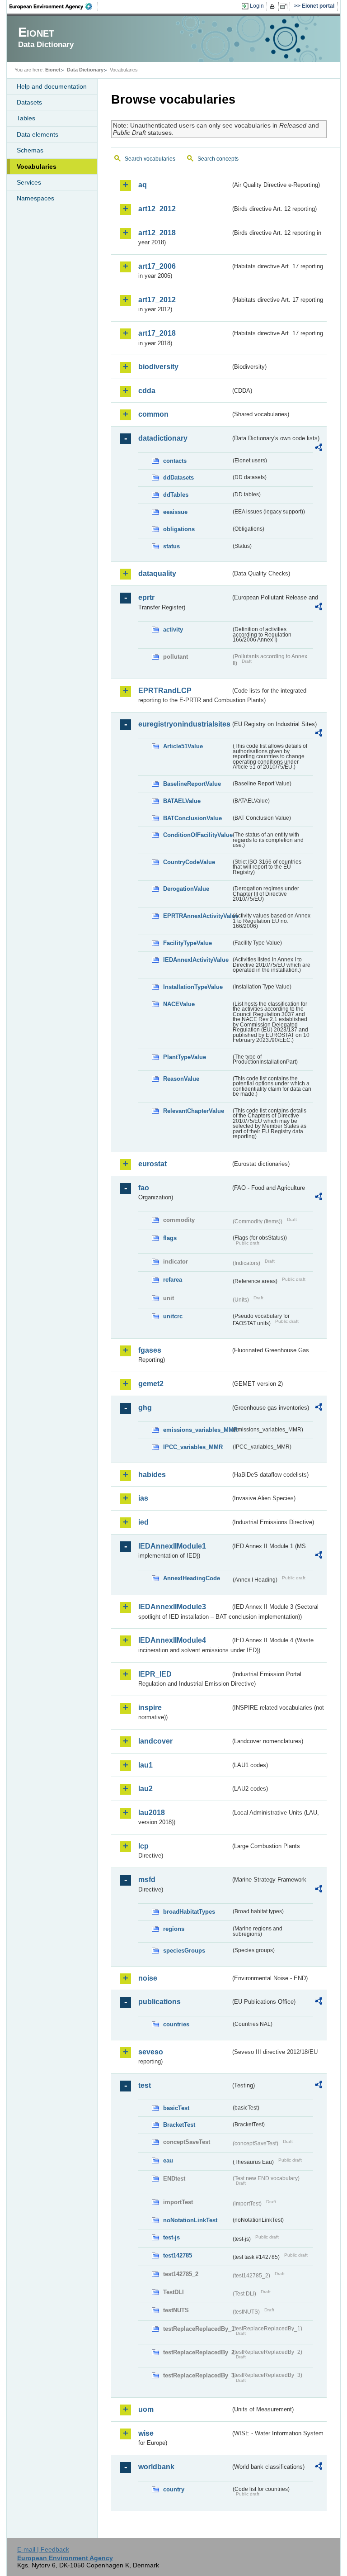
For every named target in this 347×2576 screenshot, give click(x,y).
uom (146, 2409)
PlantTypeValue (185, 1057)
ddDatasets (178, 478)
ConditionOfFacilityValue (197, 835)
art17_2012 (157, 300)
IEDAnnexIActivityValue (196, 960)
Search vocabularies (150, 159)
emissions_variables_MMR (197, 1430)
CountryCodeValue (189, 862)
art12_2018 (157, 233)
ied (143, 1522)
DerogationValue (186, 889)
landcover (155, 1741)
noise (148, 1978)
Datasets (29, 102)
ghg (145, 1408)
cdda (147, 391)
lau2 (145, 1789)
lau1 (145, 1765)
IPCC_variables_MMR (193, 1447)
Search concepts (218, 159)
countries (176, 2024)
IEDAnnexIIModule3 (172, 1607)
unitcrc (173, 1316)
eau (168, 2160)
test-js (171, 2237)
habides (152, 1475)
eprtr (146, 597)
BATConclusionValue (192, 818)
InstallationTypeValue (193, 987)
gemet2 (151, 1384)
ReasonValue (181, 1079)
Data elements (38, 134)
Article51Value (183, 746)
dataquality (157, 573)
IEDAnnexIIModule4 (172, 1640)
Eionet (53, 70)
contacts (175, 461)
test (145, 2085)
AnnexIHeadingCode (192, 1578)
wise (146, 2433)
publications (159, 2002)
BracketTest (179, 2125)
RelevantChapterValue (194, 1111)
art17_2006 (157, 266)
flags (170, 1238)
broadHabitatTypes (189, 1912)
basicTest (176, 2108)
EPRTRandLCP (165, 691)
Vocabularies (37, 166)
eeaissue (175, 512)
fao (144, 1188)
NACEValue (179, 1004)
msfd (147, 1880)
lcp (143, 1846)
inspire (150, 1708)
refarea (173, 1280)
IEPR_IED (155, 1674)
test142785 (178, 2255)
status (171, 546)
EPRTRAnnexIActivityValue (197, 916)
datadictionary (163, 438)
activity (173, 630)
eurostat (152, 1164)
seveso (151, 2052)
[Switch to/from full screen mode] (285, 6)
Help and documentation (52, 86)
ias (143, 1498)
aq (143, 185)
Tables (26, 118)
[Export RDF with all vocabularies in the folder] (319, 449)
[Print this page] (274, 6)
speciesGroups (184, 1951)
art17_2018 (157, 333)
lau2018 (152, 1813)
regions (174, 1929)
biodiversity (158, 367)
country (174, 2489)
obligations (179, 529)
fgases (150, 1350)
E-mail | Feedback (43, 2549)
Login (257, 6)
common (153, 414)
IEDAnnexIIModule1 (172, 1546)
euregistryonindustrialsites (184, 724)
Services (29, 182)
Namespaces (35, 198)
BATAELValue (182, 801)
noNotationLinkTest (190, 2220)
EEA (54, 6)
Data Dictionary (85, 70)
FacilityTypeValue (188, 943)
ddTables (176, 495)
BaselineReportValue (192, 784)
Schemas (30, 150)
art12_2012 (157, 209)
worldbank (156, 2467)
